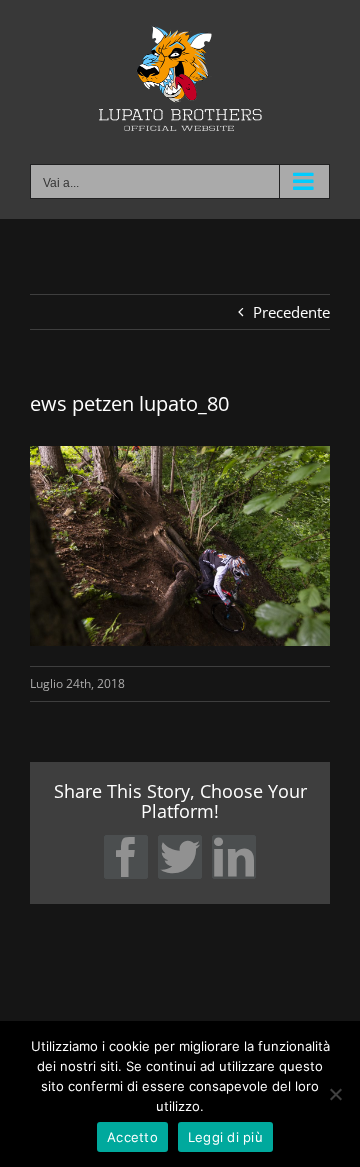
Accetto (132, 1137)
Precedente (291, 312)
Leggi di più (225, 1137)
